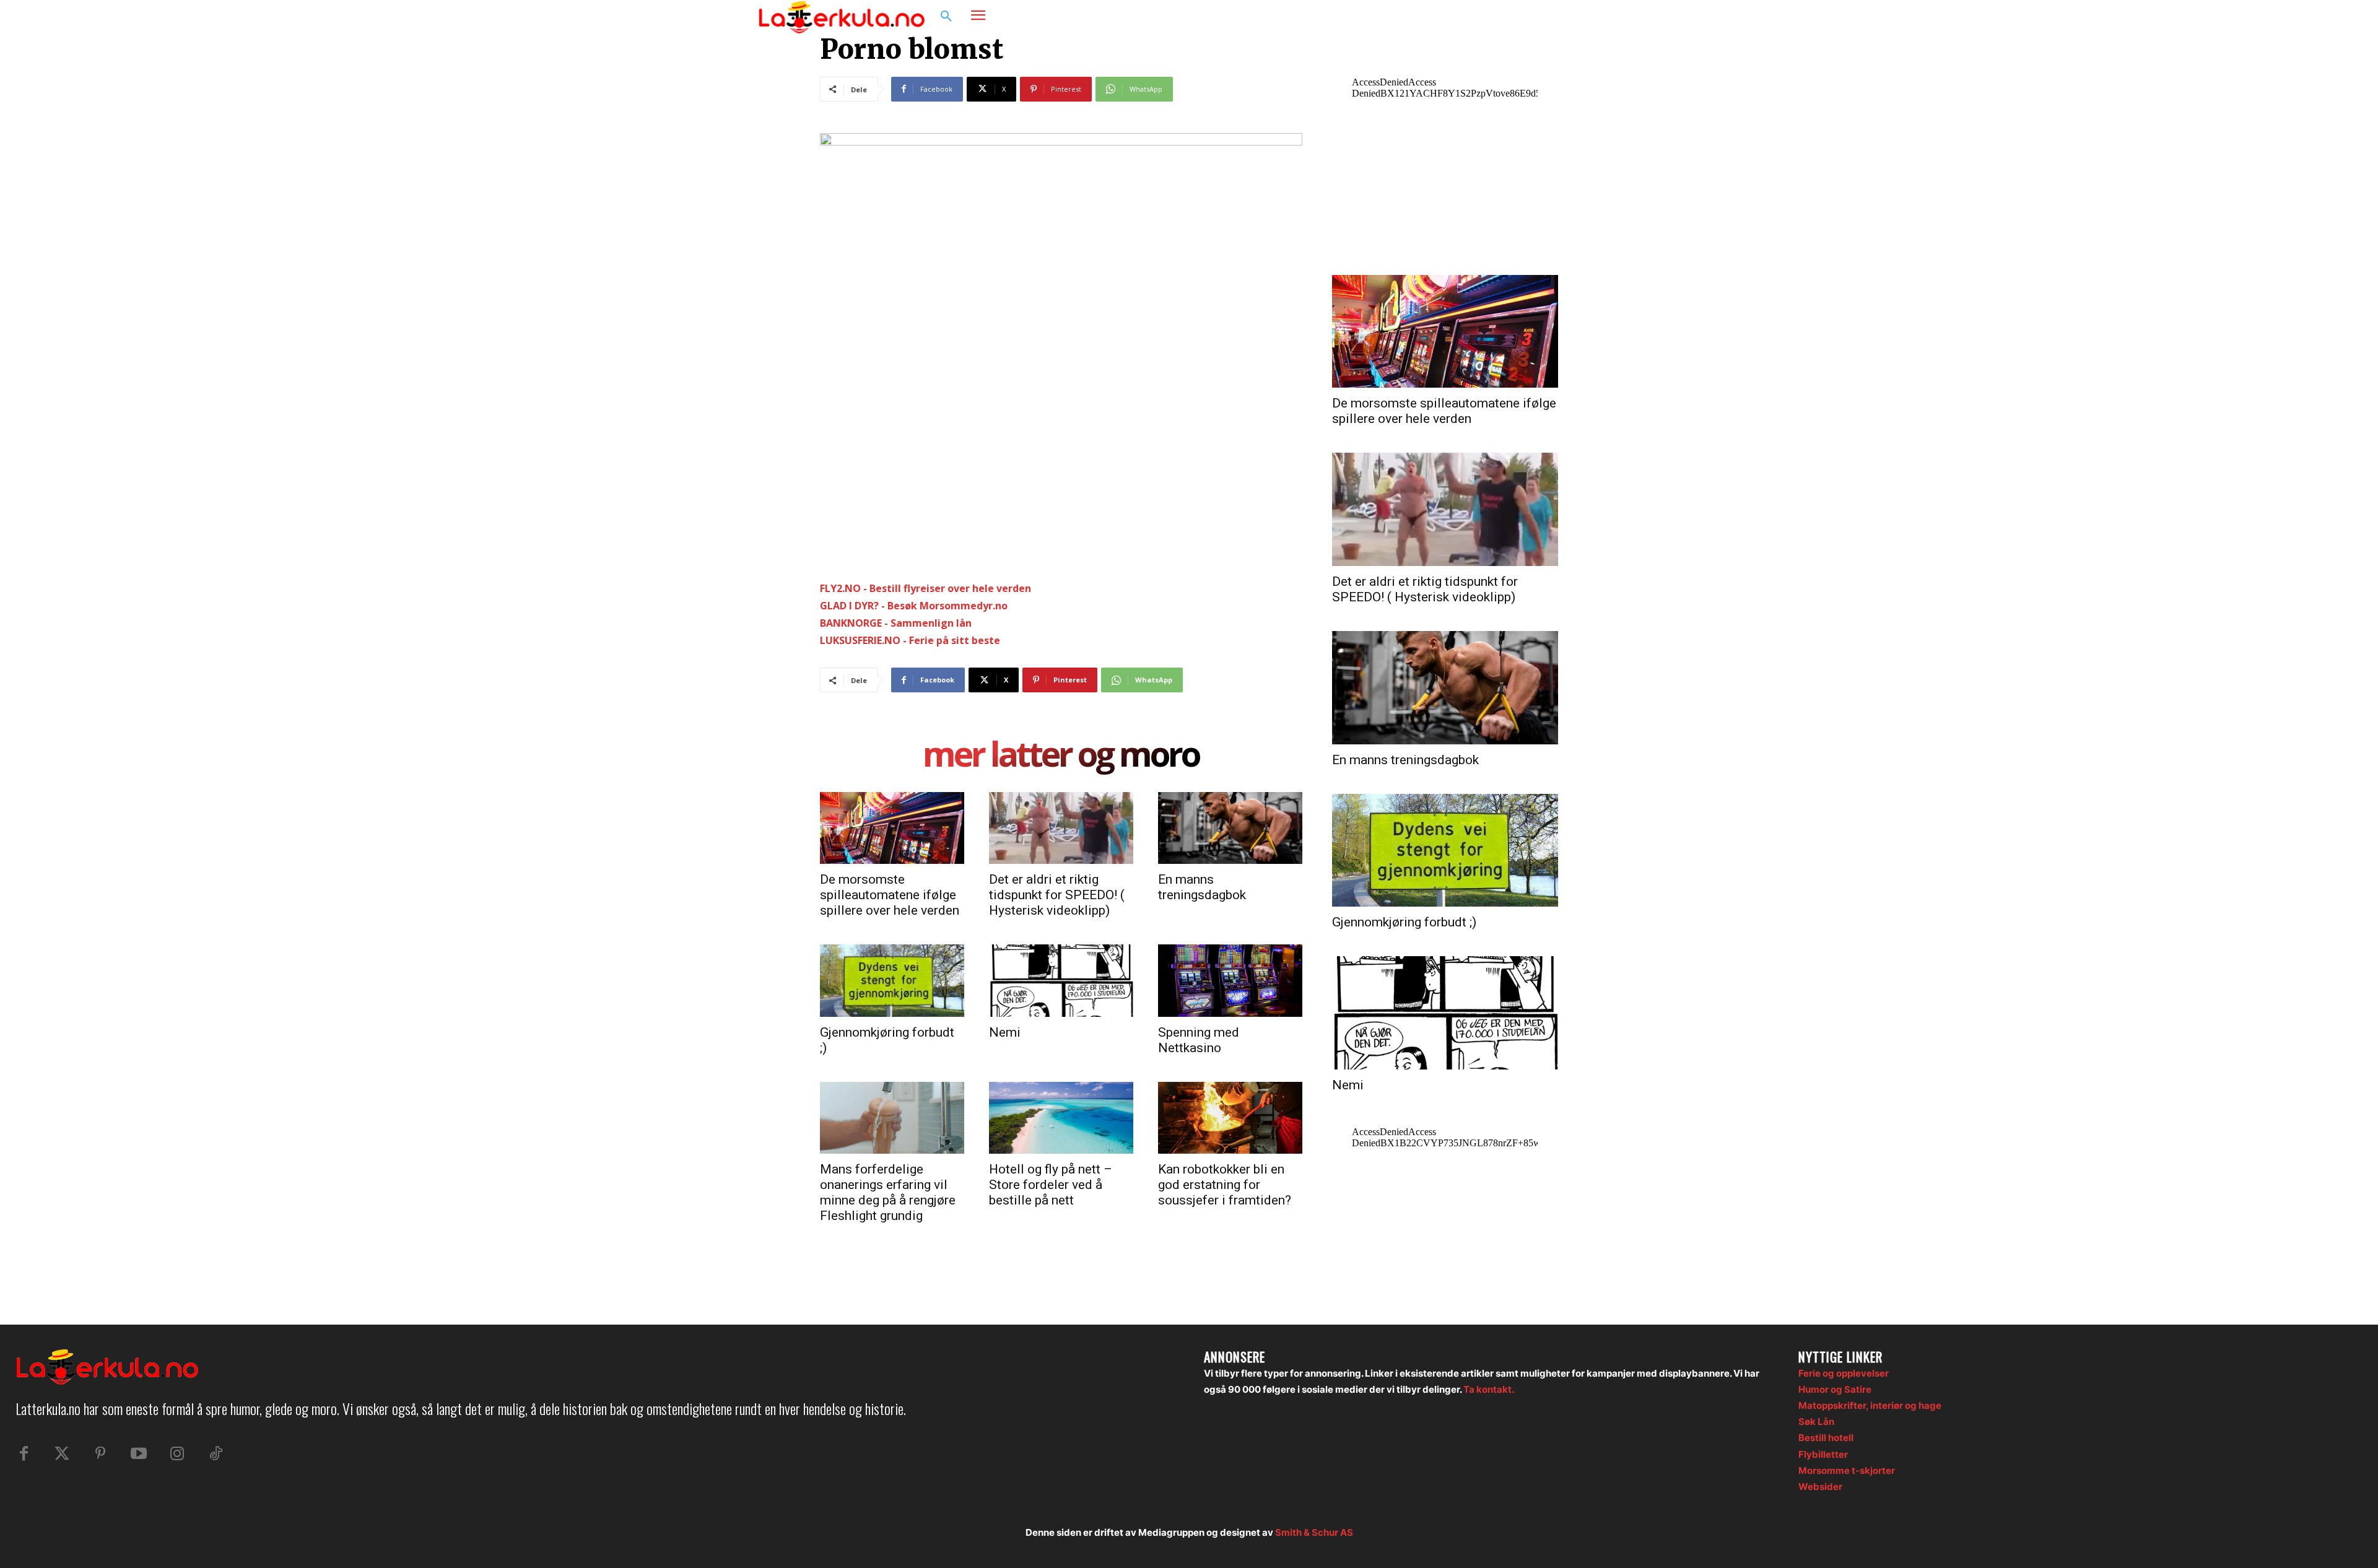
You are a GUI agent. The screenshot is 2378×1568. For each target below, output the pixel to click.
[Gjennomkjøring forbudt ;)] (892, 980)
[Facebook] (1558, 17)
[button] (946, 17)
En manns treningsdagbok (1202, 887)
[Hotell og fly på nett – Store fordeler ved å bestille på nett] (1061, 1118)
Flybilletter (1823, 1454)
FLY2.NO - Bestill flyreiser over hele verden (926, 588)
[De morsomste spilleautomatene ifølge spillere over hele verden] (892, 828)
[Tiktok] (216, 1454)
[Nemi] (1061, 980)
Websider (1820, 1487)
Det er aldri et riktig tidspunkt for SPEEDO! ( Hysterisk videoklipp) (1057, 895)
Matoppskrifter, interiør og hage (1870, 1405)
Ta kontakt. (1489, 1389)
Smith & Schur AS (1314, 1532)
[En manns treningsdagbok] (1230, 828)
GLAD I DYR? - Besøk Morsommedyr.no (914, 606)
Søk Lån (1816, 1422)
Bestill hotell (1826, 1438)
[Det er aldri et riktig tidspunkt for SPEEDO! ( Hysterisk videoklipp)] (1061, 828)
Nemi (1005, 1032)
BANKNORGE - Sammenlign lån (896, 623)
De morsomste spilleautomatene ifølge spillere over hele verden (890, 895)
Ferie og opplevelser (1844, 1373)
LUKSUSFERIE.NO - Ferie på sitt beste (910, 640)
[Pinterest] (100, 1454)
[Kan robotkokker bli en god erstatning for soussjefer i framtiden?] (1230, 1118)
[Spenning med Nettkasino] (1230, 980)
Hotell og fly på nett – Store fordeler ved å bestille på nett (1051, 1185)
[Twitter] (62, 1454)
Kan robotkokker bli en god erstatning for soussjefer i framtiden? (1225, 1185)
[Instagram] (1582, 17)
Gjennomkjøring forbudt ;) (1404, 922)
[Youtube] (139, 1454)
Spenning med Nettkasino (1199, 1040)
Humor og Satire (1835, 1389)
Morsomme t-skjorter (1847, 1470)
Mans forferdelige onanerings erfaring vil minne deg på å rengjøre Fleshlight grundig (888, 1192)
